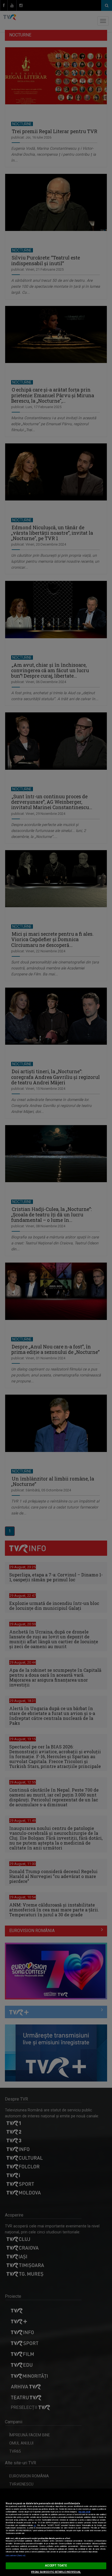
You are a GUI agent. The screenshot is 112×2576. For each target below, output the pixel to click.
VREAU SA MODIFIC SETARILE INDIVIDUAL (56, 2572)
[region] (56, 2532)
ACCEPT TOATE (56, 2566)
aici (35, 2525)
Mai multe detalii (84, 2512)
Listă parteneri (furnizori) (16, 2556)
